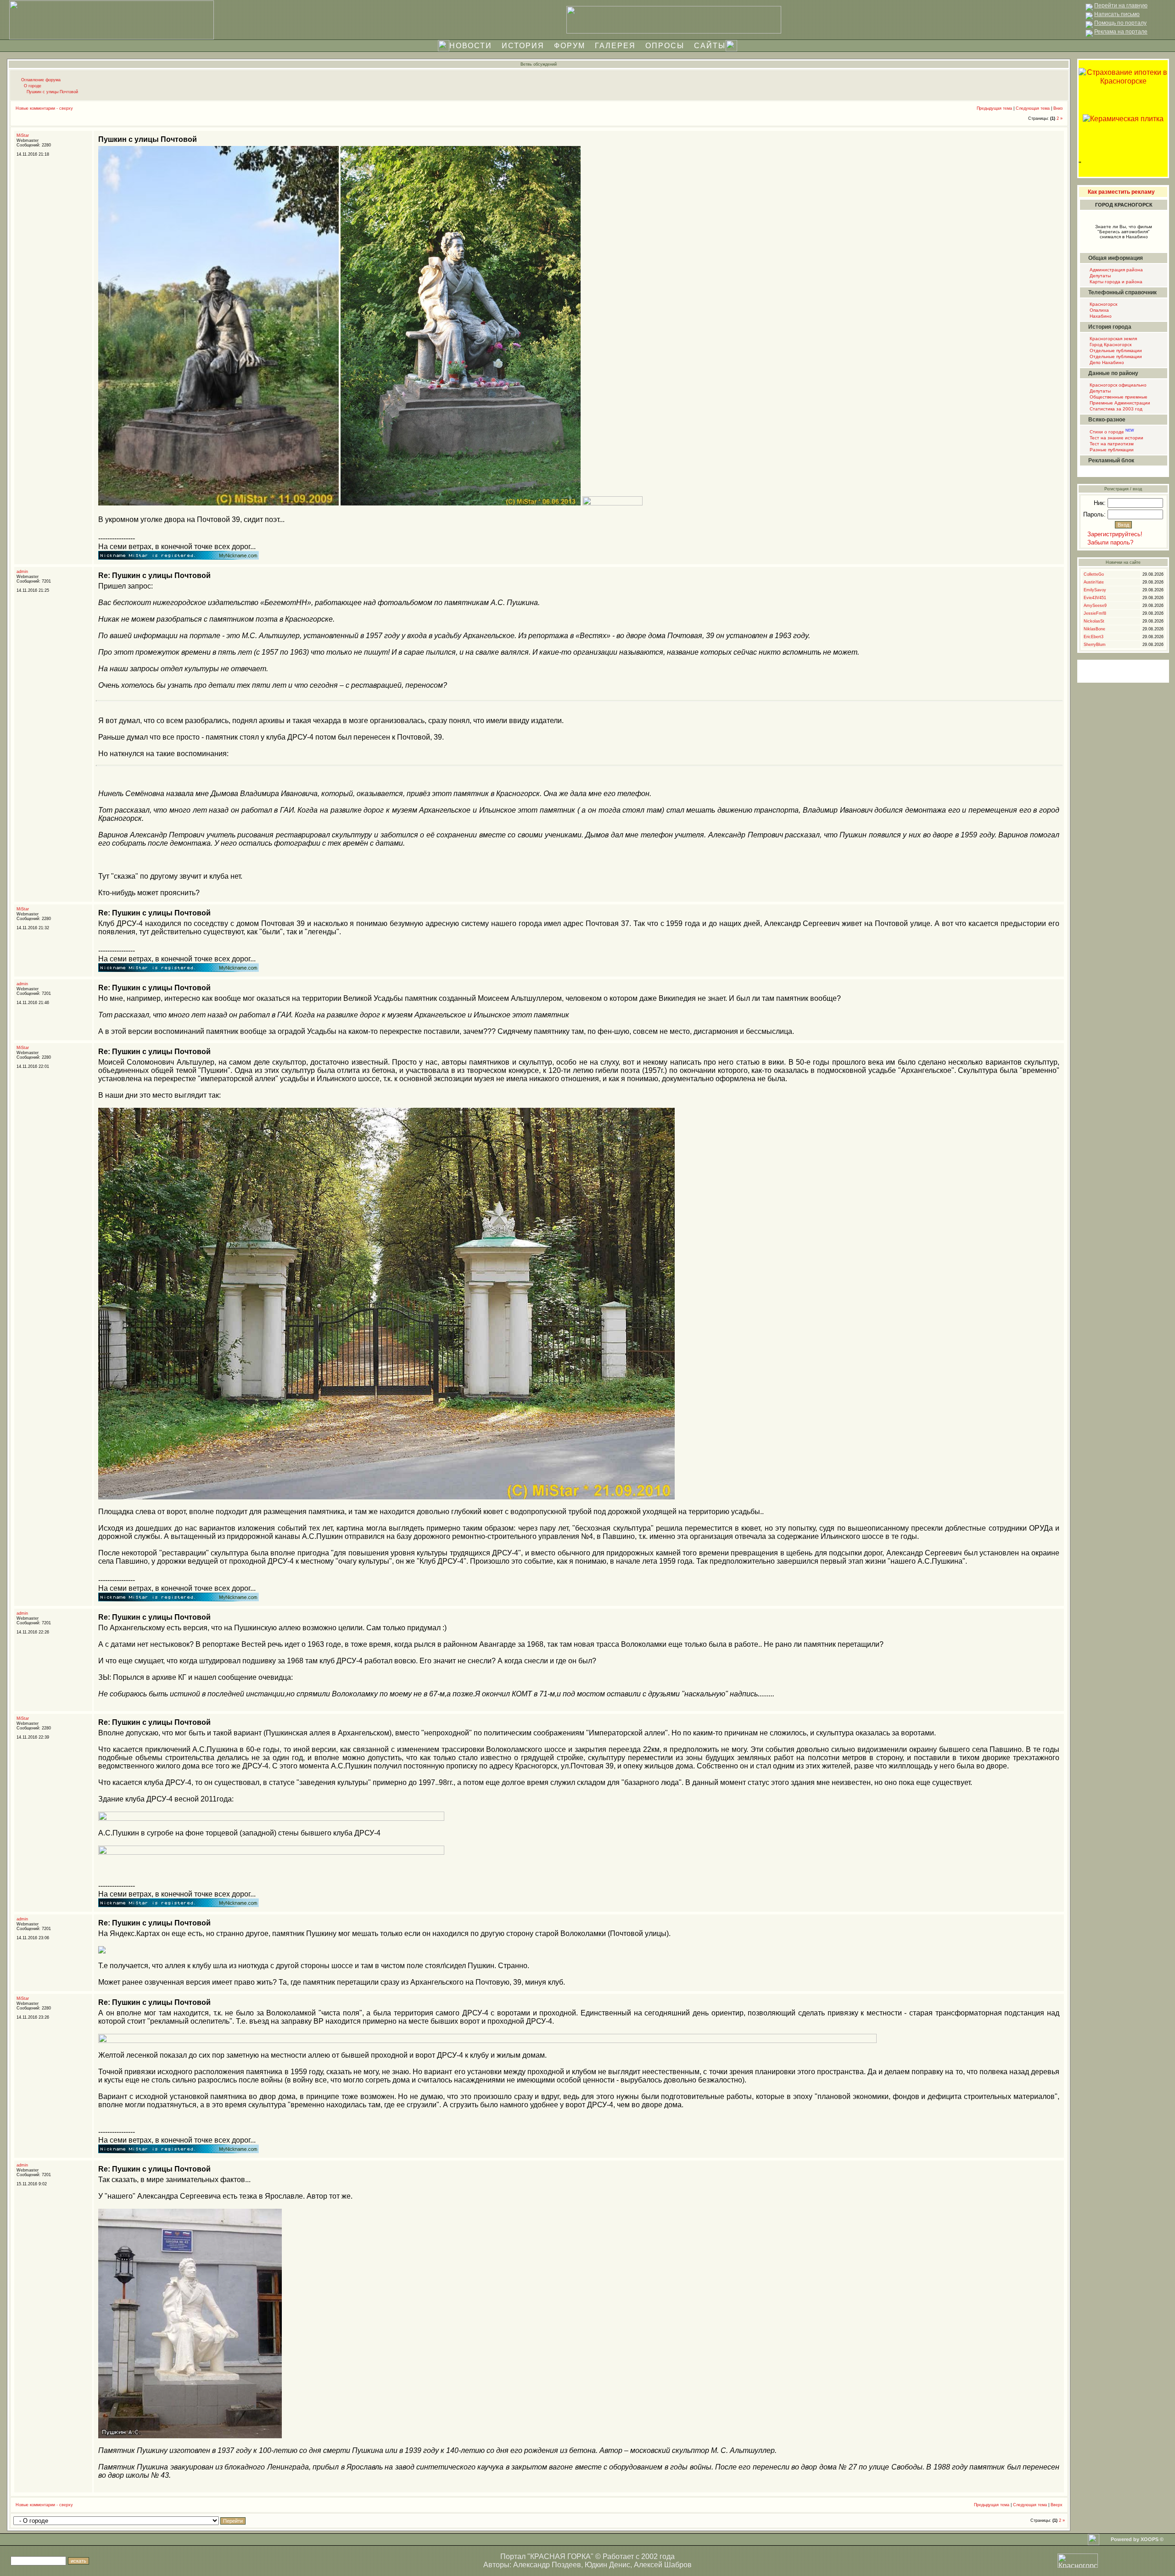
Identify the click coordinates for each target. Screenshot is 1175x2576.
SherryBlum (1095, 645)
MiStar (23, 135)
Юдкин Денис (607, 2565)
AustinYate (1094, 582)
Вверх (1057, 2505)
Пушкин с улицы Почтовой (52, 92)
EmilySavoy (1095, 590)
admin (22, 572)
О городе (33, 86)
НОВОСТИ (471, 46)
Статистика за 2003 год (1115, 409)
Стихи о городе (1111, 432)
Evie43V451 (1095, 598)
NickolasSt (1094, 621)
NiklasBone (1094, 629)
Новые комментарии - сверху (44, 108)
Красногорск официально (1117, 385)
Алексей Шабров (663, 2565)
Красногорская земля (1113, 339)
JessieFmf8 (1095, 613)
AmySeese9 (1095, 606)
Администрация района (1116, 270)
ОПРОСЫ (665, 46)
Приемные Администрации (1119, 403)
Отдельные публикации (1115, 351)
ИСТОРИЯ (523, 46)
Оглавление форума (41, 80)
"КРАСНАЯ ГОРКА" (560, 2556)
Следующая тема (1033, 108)
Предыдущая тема (994, 108)
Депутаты (1099, 276)
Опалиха (1099, 310)
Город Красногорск (1110, 345)
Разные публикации (1111, 450)
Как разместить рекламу (1121, 192)
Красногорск (1103, 304)
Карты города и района (1115, 282)
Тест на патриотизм (1111, 444)
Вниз (1058, 108)
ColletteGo (1094, 574)
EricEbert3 (1094, 637)
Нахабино (1100, 316)
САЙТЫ (710, 46)
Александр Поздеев (547, 2565)
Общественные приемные (1118, 397)
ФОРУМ (570, 46)
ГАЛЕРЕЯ (615, 46)
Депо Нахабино (1106, 362)
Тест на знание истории (1116, 438)
